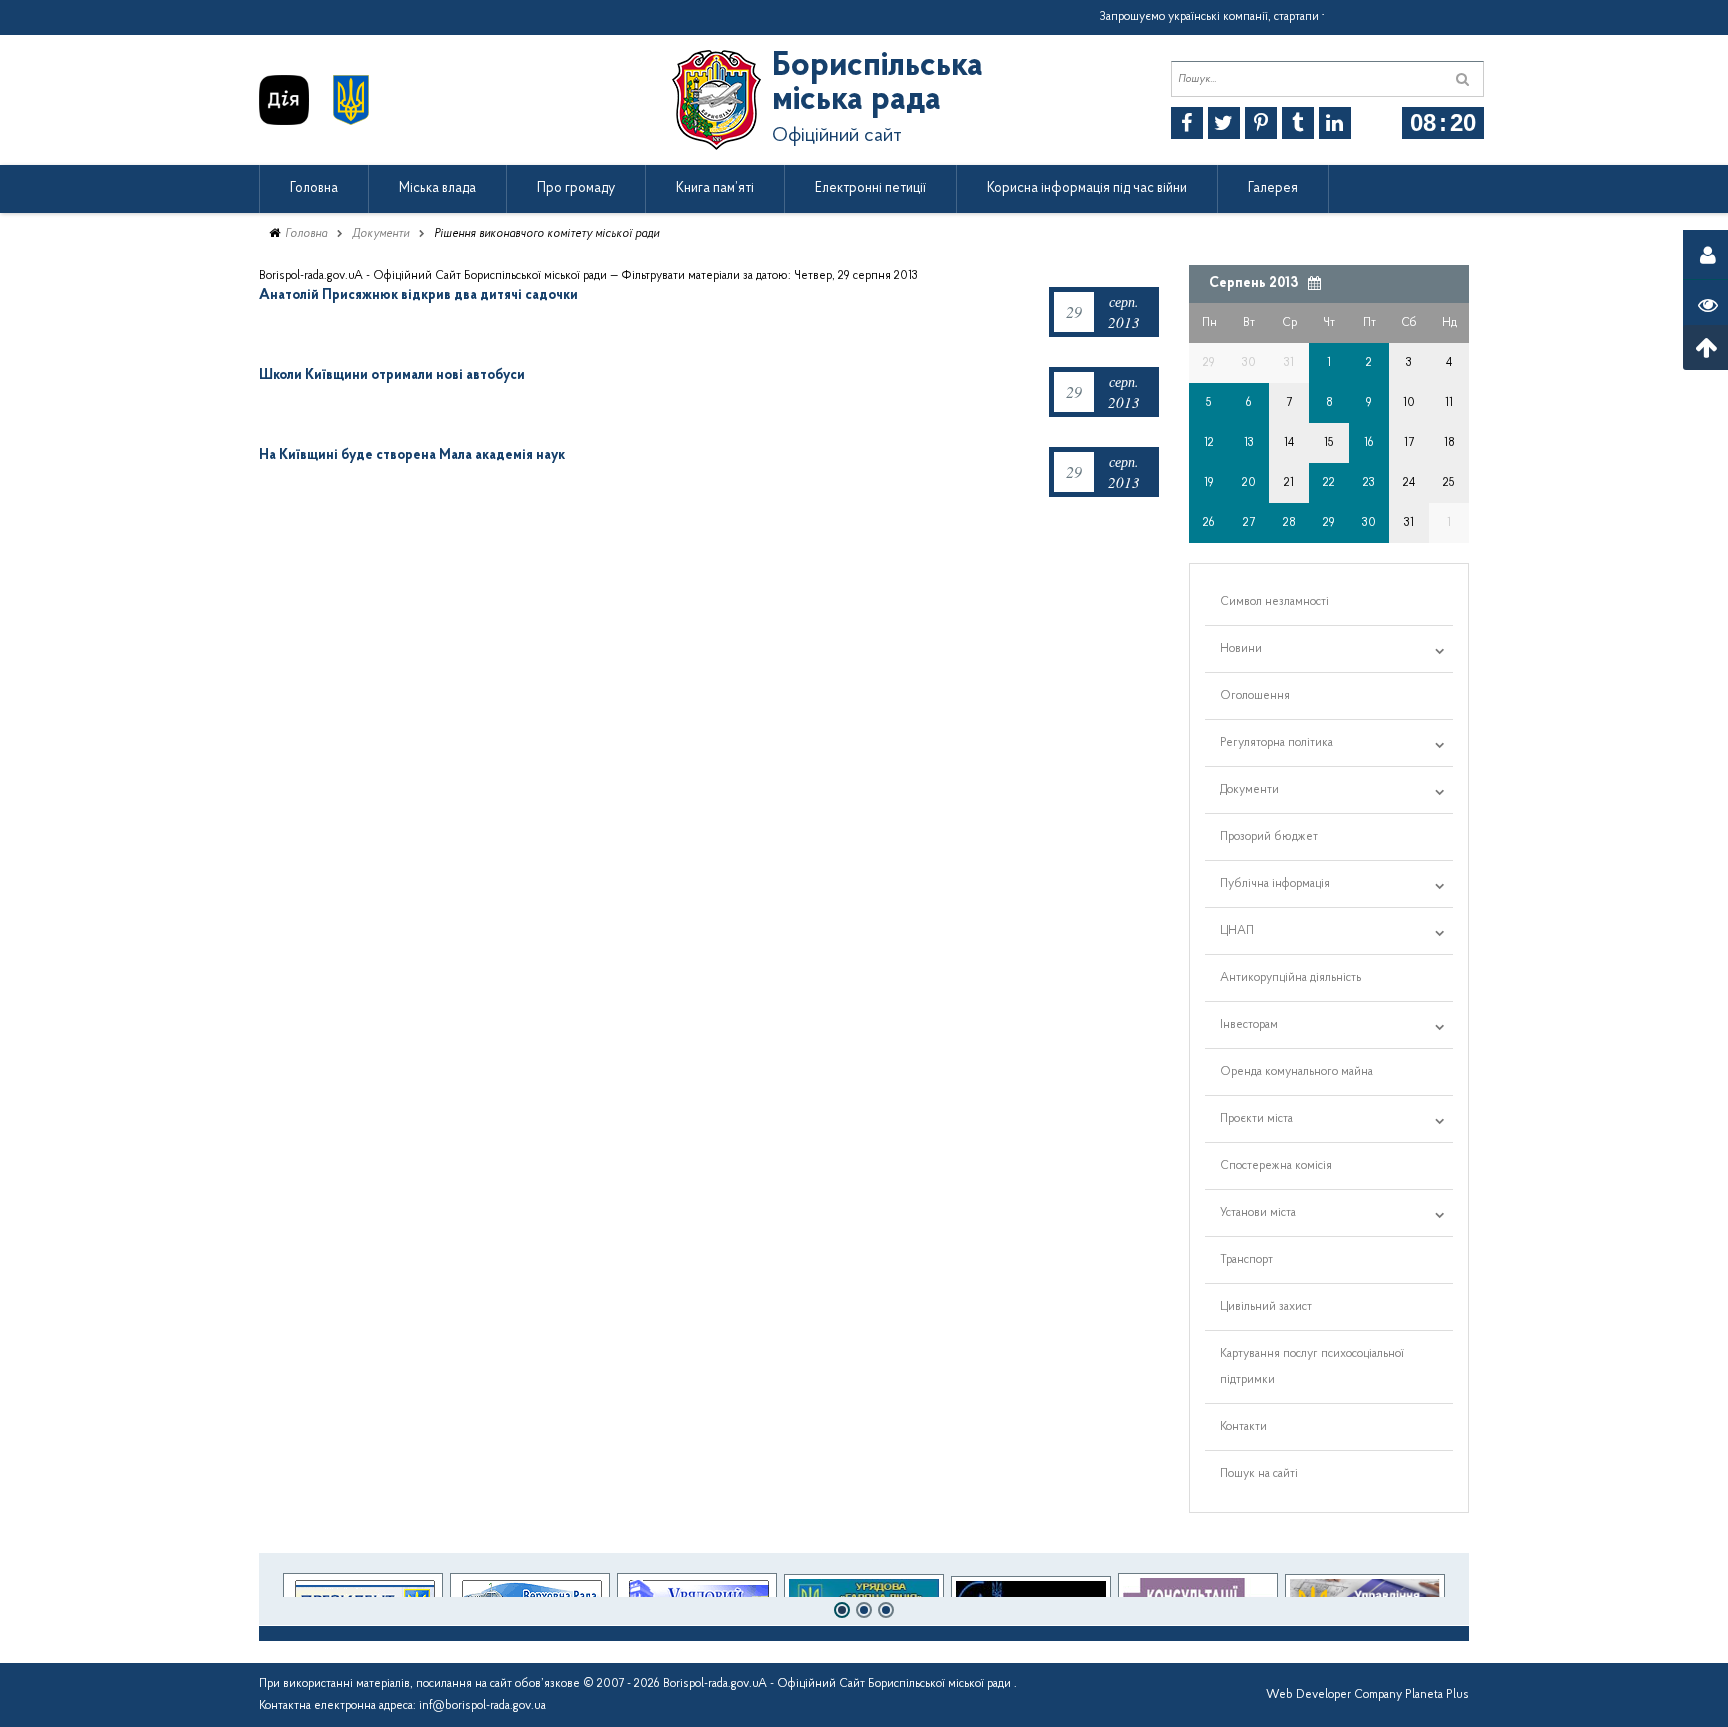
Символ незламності (1274, 602)
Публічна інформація (1275, 884)
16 (1369, 443)
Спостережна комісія (1276, 1166)
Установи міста (1258, 1213)
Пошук (1463, 79)
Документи (380, 234)
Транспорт (1246, 1260)
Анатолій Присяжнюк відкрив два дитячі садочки (418, 295)
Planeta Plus (1437, 1695)
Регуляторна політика (1276, 743)
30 (1369, 523)
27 (1249, 523)
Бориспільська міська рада (877, 84)
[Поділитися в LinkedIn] (1335, 123)
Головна (306, 234)
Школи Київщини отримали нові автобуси (392, 375)
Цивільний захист (1266, 1307)
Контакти (1243, 1427)
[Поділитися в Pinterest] (1261, 123)
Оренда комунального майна (1296, 1072)
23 (1369, 483)
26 (1209, 523)
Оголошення (1255, 696)
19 (1209, 483)
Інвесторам (1249, 1025)
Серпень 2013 (1253, 283)
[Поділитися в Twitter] (1224, 123)
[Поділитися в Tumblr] (1298, 123)
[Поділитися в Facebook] (1187, 123)
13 (1249, 443)
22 (1329, 483)
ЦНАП (1237, 931)
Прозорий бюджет (1269, 837)
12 (1209, 443)
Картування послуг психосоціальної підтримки (1312, 1367)
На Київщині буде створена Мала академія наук (412, 455)
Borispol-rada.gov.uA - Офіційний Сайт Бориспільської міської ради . (840, 1684)
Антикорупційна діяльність (1290, 978)
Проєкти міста (1256, 1119)
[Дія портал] (284, 100)
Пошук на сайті (1259, 1474)
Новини (1241, 649)
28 (1289, 523)
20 (1249, 483)
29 (1329, 523)
